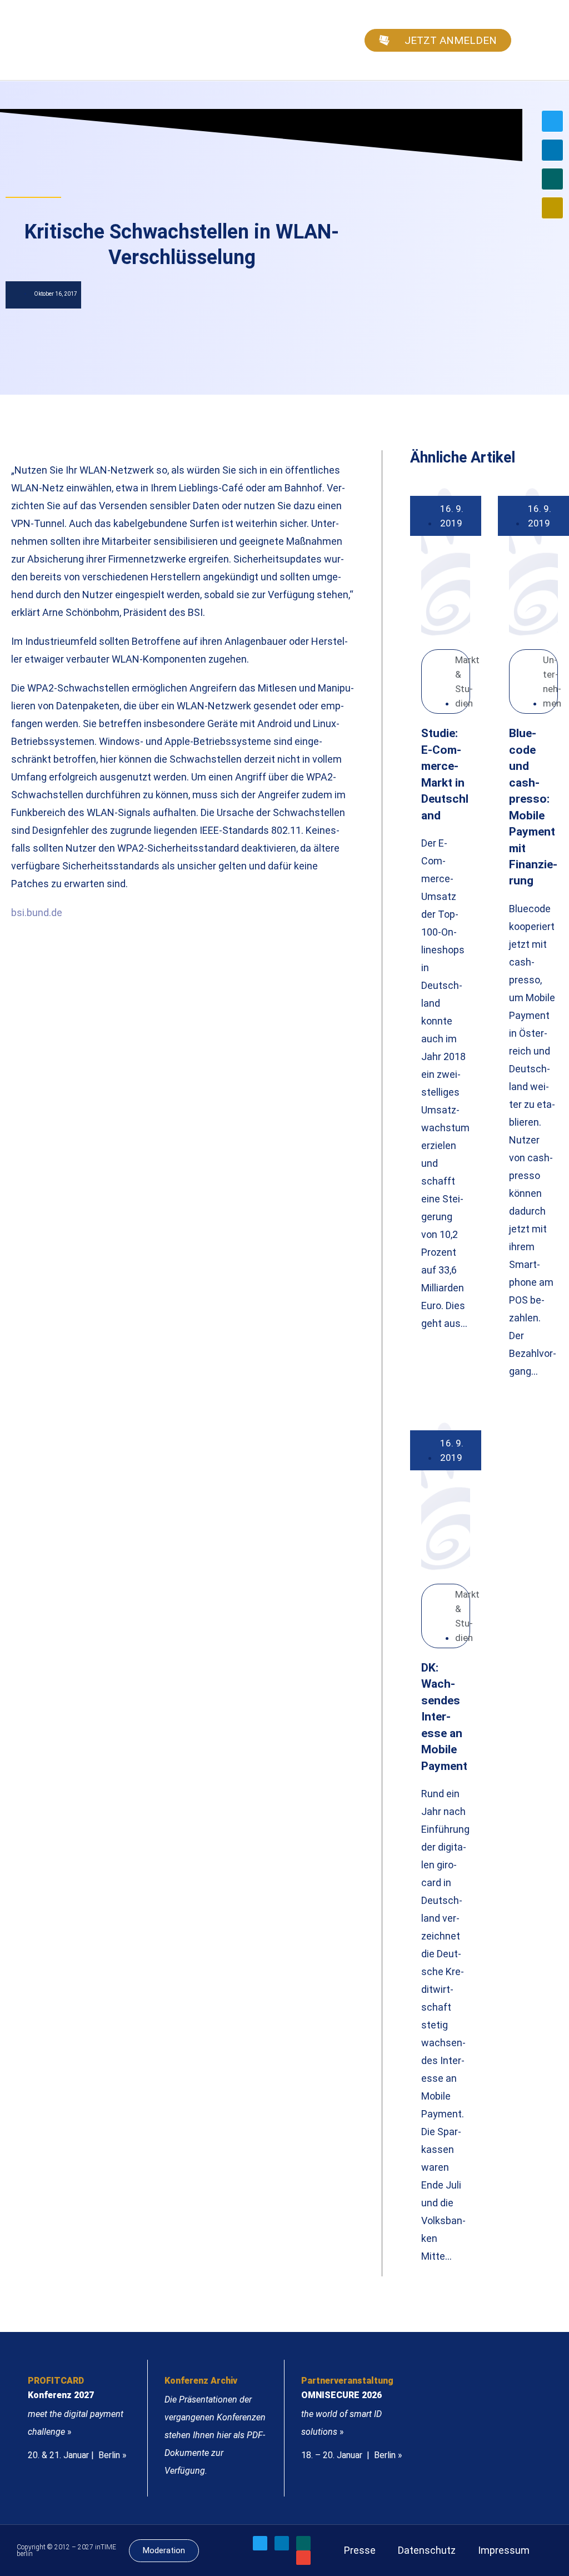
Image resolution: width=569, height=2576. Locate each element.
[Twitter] (552, 121)
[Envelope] (552, 208)
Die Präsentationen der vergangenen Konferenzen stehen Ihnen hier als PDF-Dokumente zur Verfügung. (215, 2435)
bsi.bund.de (37, 912)
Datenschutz (427, 2550)
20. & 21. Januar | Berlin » (77, 2455)
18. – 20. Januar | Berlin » (352, 2455)
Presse (360, 2550)
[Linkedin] (552, 150)
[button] (545, 40)
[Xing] (552, 179)
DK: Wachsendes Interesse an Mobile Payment (444, 1717)
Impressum (504, 2550)
